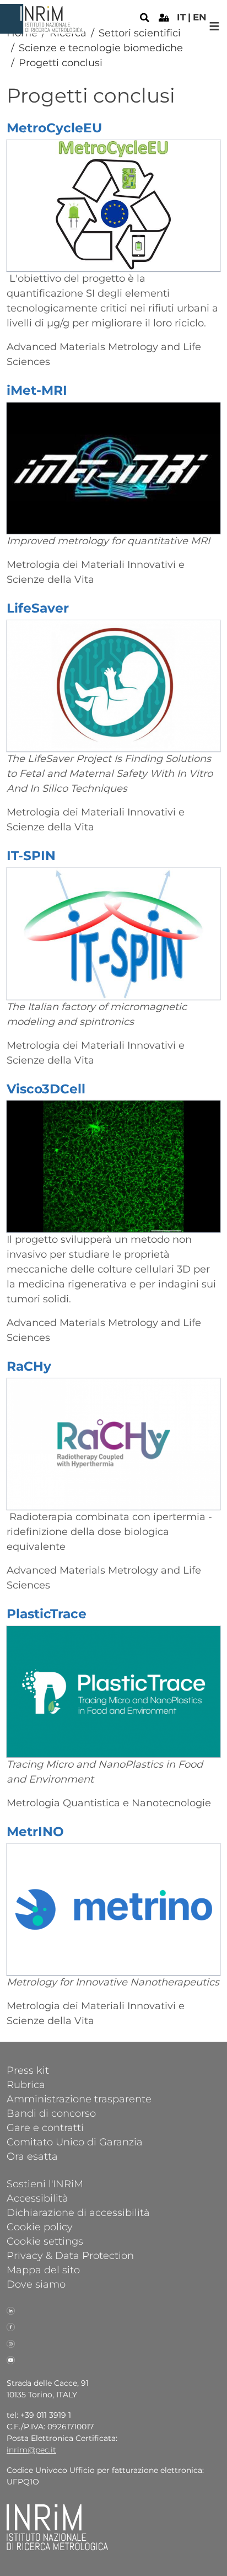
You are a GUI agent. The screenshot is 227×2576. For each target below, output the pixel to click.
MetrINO (35, 1831)
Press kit (28, 2070)
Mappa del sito (43, 2269)
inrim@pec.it (31, 2450)
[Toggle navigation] (215, 26)
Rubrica (26, 2084)
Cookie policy (40, 2226)
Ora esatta (32, 2156)
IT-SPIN (31, 855)
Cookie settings (45, 2241)
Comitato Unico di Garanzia (75, 2142)
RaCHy (29, 1366)
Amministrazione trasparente (79, 2099)
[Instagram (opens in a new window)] (11, 2343)
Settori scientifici (140, 33)
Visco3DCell (46, 1089)
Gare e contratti (45, 2127)
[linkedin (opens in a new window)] (11, 2310)
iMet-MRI (37, 390)
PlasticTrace (47, 1614)
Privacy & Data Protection (70, 2255)
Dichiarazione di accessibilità (78, 2212)
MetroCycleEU (54, 128)
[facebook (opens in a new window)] (11, 2326)
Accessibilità (37, 2198)
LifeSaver (38, 608)
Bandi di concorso (51, 2113)
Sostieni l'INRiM (45, 2183)
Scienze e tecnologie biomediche (101, 48)
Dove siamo (36, 2284)
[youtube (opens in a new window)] (11, 2359)
